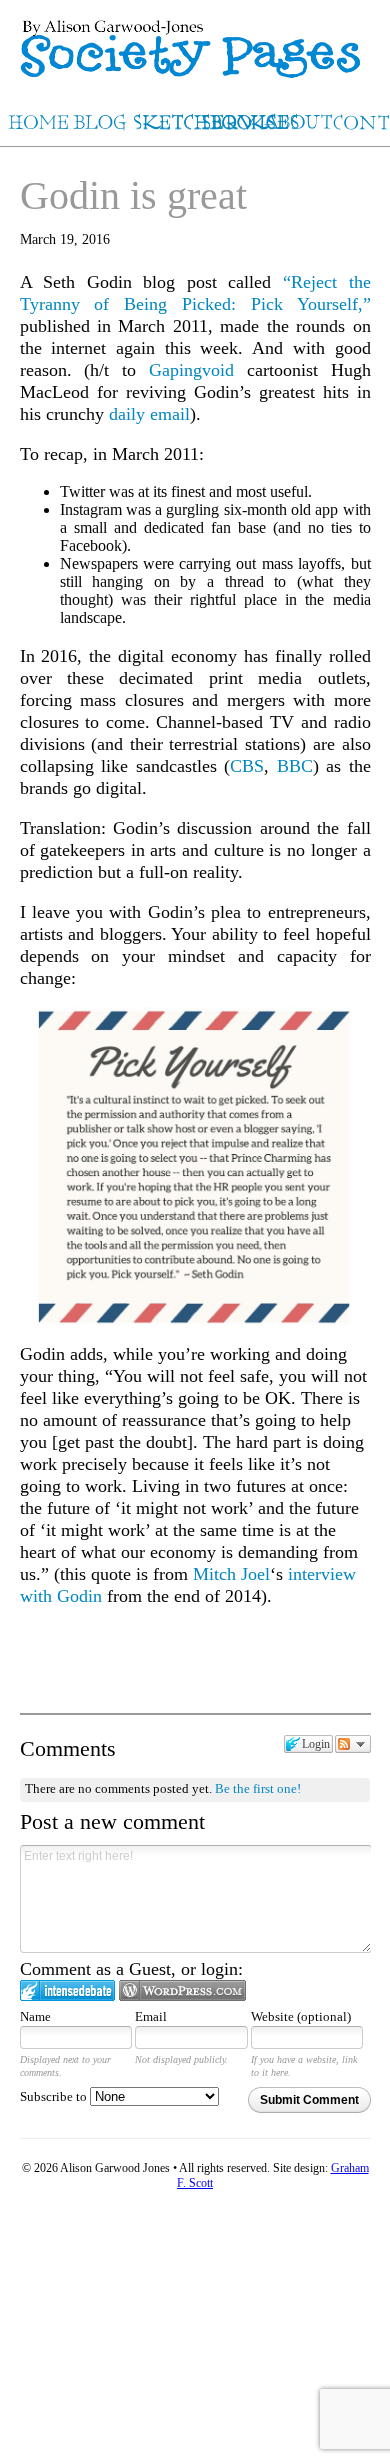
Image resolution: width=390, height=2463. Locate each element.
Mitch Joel (231, 1574)
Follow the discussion (353, 1744)
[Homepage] (195, 40)
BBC (295, 766)
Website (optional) (301, 2016)
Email (151, 2016)
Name (35, 2016)
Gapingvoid (191, 370)
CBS (247, 766)
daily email (149, 414)
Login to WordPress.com (182, 1990)
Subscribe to (55, 2096)
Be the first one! (258, 1788)
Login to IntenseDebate (67, 1990)
